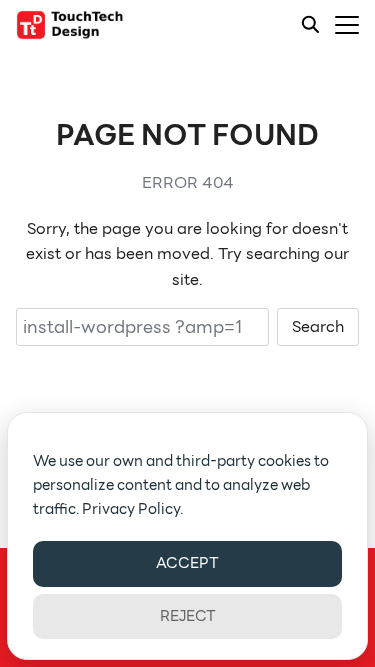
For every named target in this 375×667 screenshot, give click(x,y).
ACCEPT (187, 563)
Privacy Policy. (132, 509)
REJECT (188, 616)
